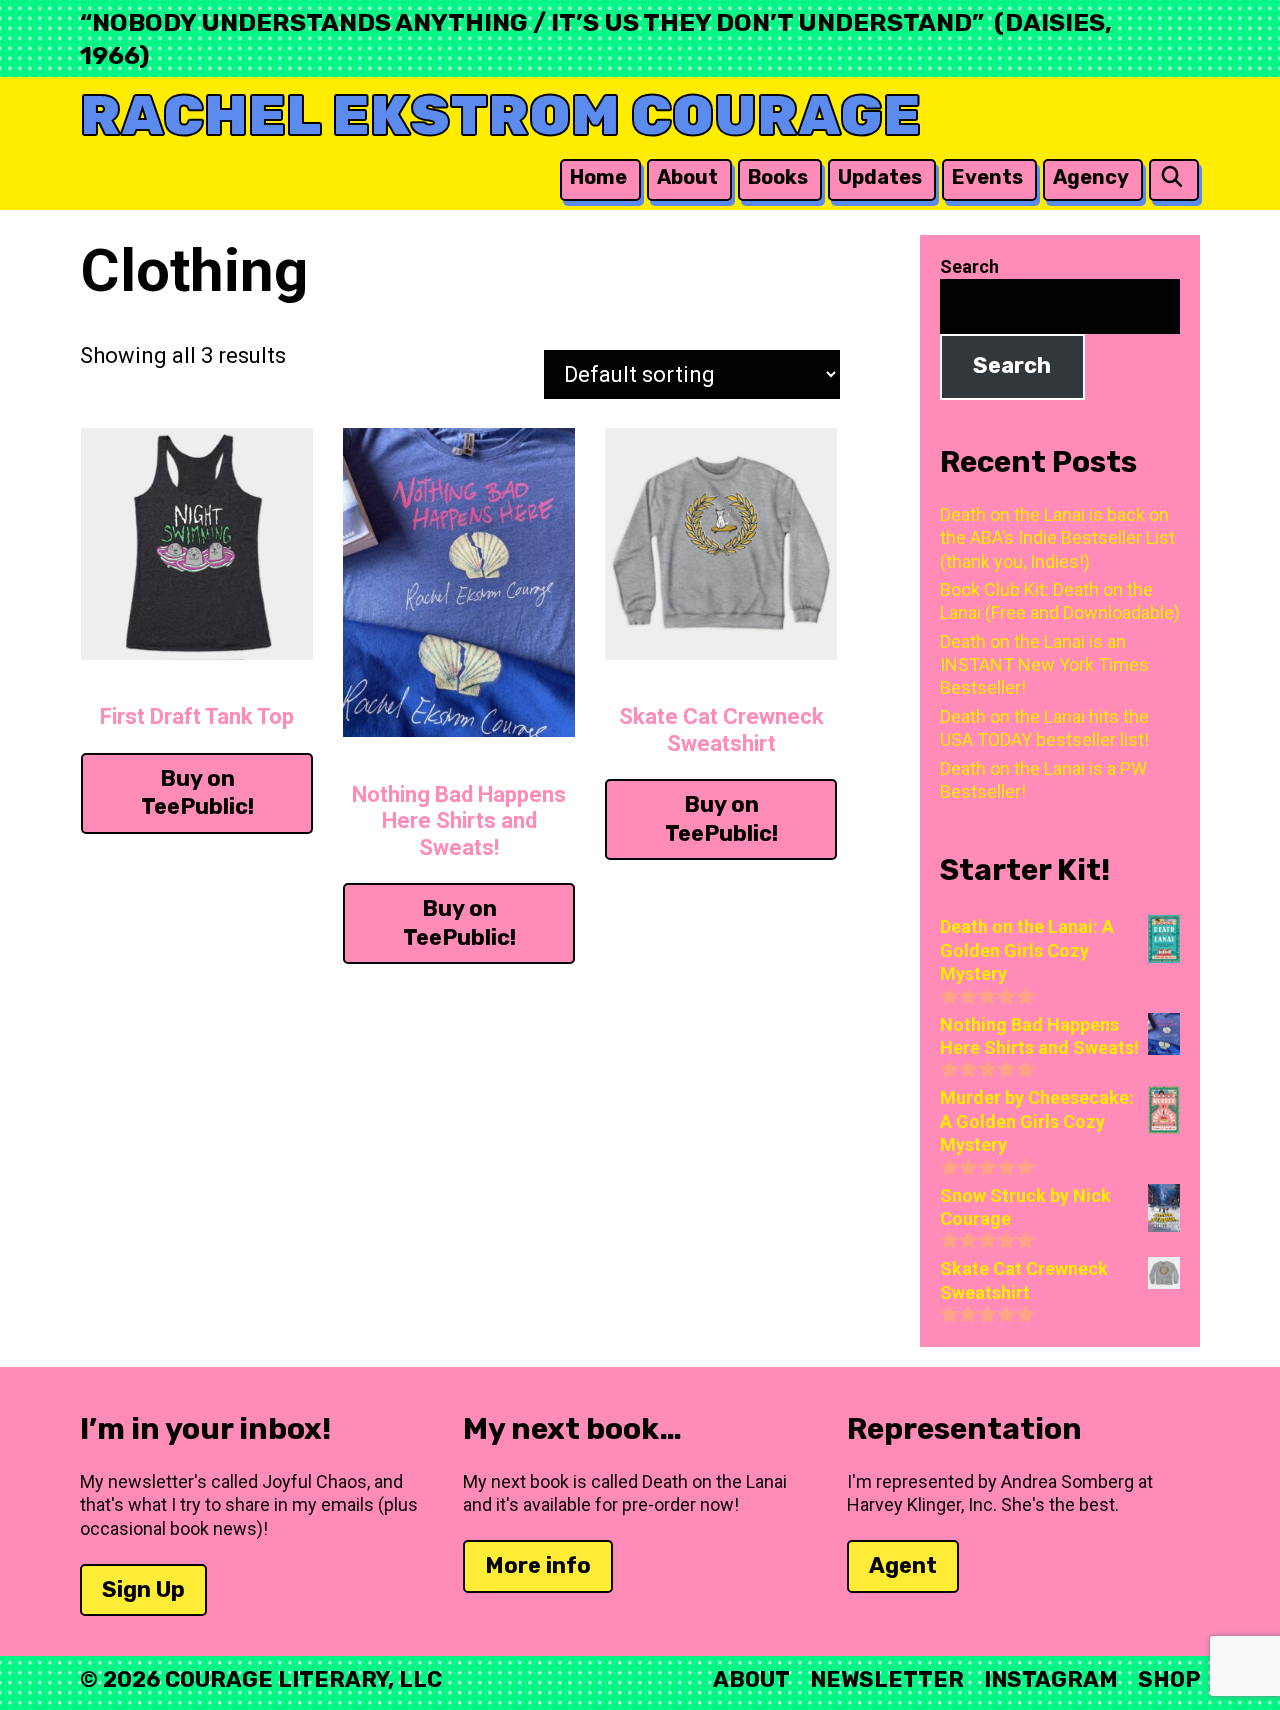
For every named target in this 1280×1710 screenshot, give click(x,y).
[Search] (1172, 177)
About (687, 177)
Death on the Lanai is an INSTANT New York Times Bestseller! (1044, 665)
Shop (1169, 1679)
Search (969, 266)
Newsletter (887, 1679)
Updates (880, 177)
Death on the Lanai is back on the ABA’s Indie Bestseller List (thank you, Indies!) (1057, 538)
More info (538, 1565)
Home (598, 177)
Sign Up (143, 1589)
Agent (903, 1565)
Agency (1091, 177)
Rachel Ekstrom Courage (500, 115)
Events (987, 177)
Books (778, 177)
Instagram (1051, 1679)
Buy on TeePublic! (197, 793)
